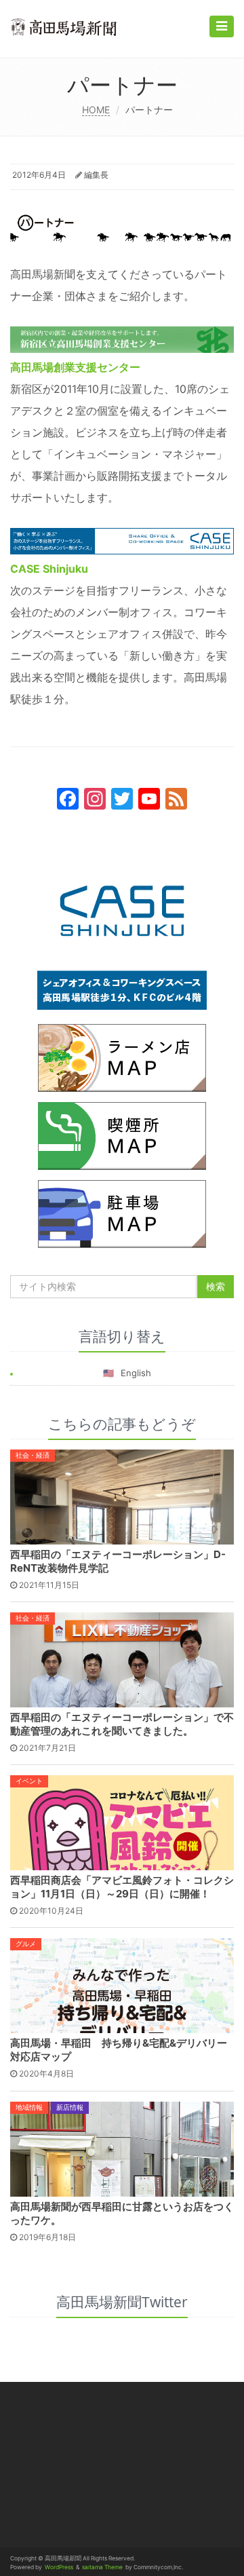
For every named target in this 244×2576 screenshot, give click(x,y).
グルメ (26, 1944)
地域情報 (29, 2107)
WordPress (59, 2567)
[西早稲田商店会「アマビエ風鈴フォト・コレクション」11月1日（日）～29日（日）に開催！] (122, 1822)
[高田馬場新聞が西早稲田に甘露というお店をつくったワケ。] (122, 2148)
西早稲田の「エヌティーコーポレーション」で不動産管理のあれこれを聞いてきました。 (122, 1724)
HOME (96, 110)
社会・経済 (33, 1455)
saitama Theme (102, 2567)
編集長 (96, 175)
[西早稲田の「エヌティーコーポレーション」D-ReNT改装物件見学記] (122, 1496)
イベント (29, 1781)
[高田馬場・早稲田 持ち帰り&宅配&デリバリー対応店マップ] (122, 1985)
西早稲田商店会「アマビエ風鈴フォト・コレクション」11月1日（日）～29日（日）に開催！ (122, 1887)
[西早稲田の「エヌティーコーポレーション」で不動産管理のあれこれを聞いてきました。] (122, 1659)
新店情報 (70, 2107)
